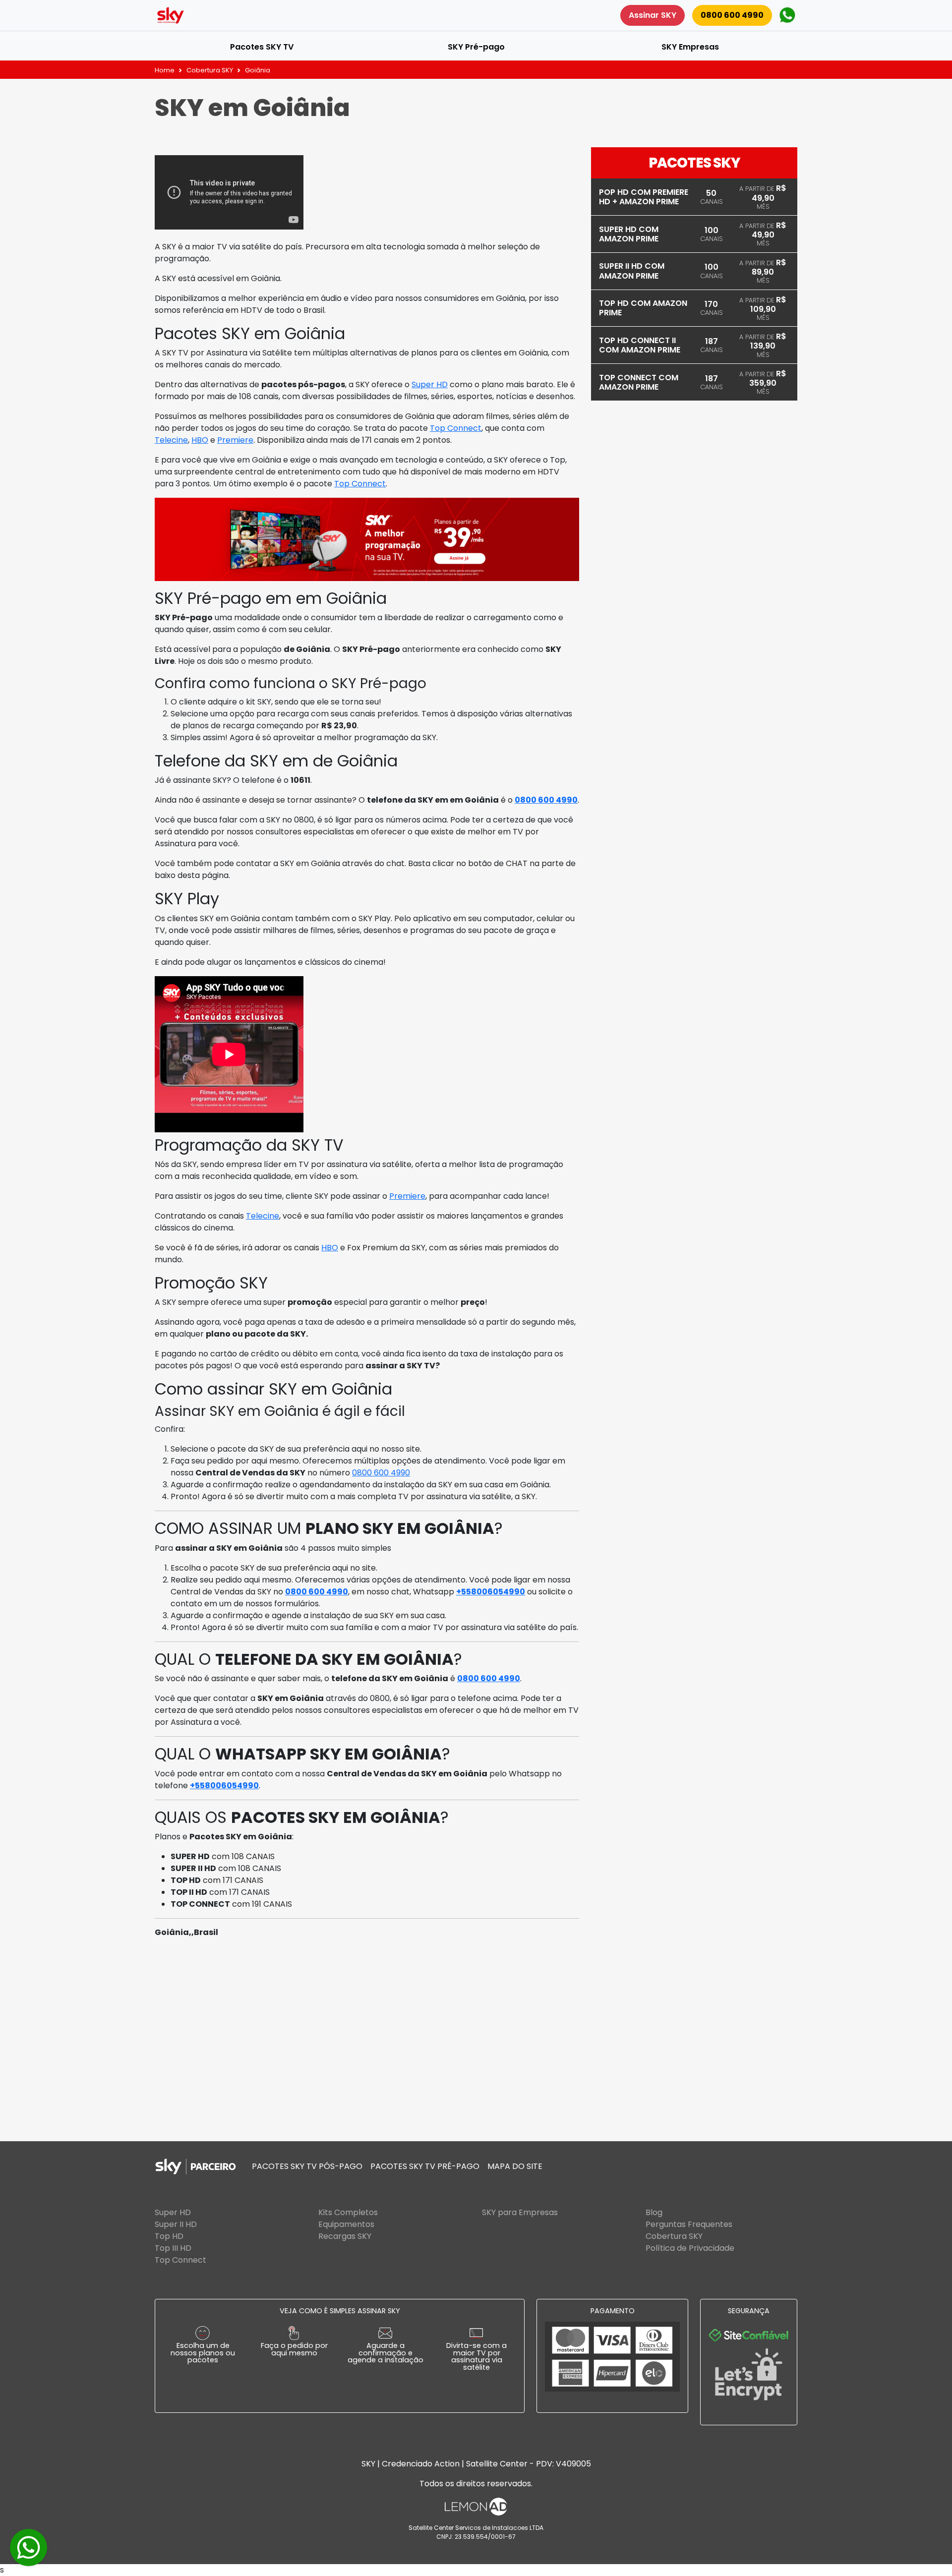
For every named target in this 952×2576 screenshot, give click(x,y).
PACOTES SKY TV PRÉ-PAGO (425, 2166)
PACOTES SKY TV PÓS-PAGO (307, 2166)
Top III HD (173, 2248)
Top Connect (456, 428)
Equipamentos (346, 2224)
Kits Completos (348, 2212)
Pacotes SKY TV (262, 47)
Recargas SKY (345, 2236)
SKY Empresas (690, 47)
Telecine (171, 440)
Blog (654, 2212)
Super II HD (176, 2224)
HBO (200, 440)
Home (165, 70)
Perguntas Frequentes (689, 2224)
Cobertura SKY (210, 70)
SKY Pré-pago (476, 47)
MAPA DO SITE (515, 2166)
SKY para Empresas (520, 2212)
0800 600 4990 (732, 15)
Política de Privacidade (690, 2248)
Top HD (169, 2236)
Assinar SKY (653, 15)
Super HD (430, 384)
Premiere (235, 440)
